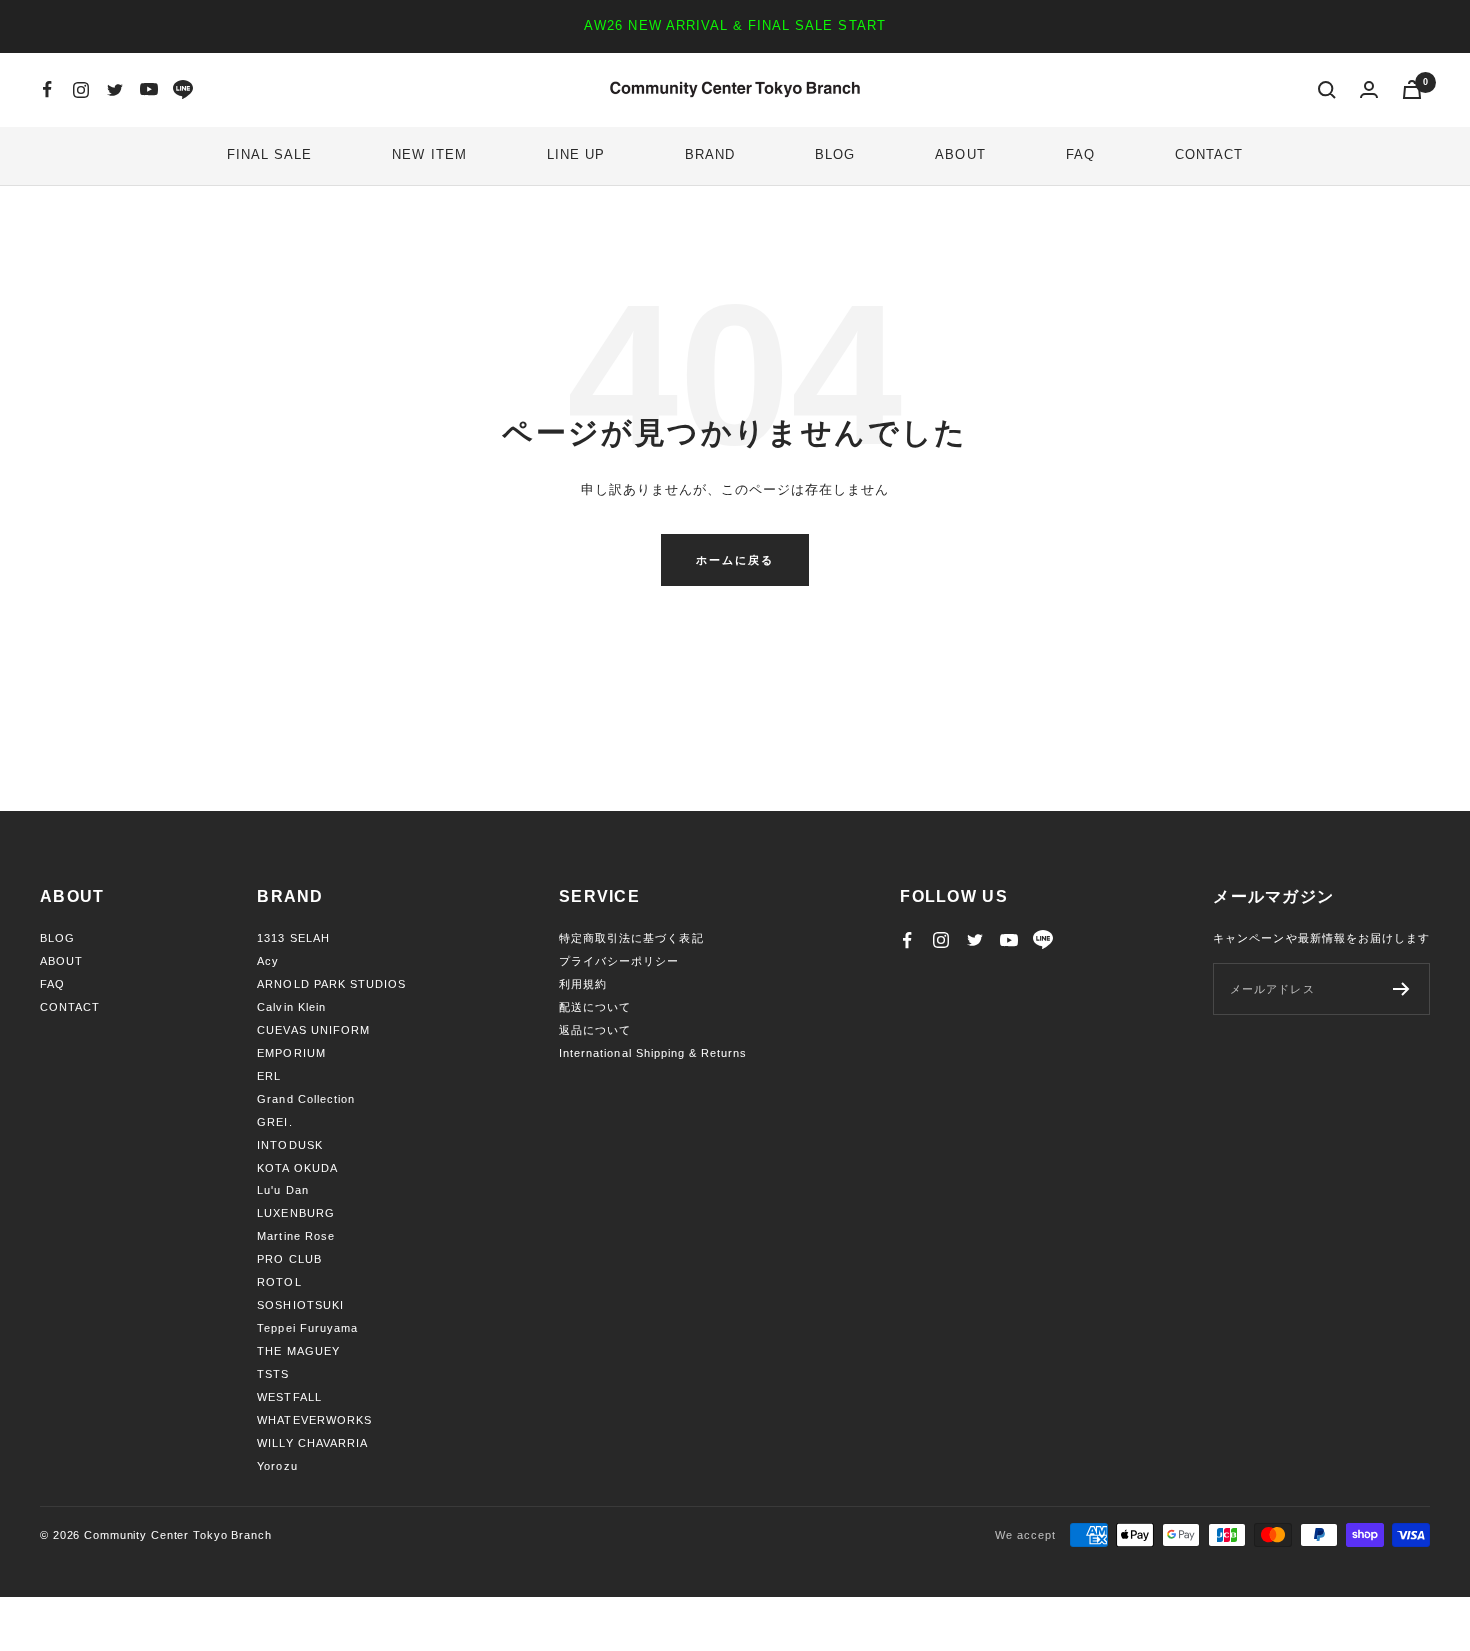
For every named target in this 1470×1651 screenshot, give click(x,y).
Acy (268, 961)
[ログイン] (1369, 89)
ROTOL (279, 1282)
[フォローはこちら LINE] (183, 90)
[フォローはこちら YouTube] (149, 90)
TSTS (273, 1374)
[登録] (1401, 989)
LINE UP (576, 154)
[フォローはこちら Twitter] (115, 90)
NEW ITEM (429, 154)
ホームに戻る (735, 560)
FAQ (1080, 154)
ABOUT (960, 154)
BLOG (835, 154)
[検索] (1327, 90)
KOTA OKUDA (297, 1168)
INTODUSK (289, 1145)
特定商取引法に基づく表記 (631, 938)
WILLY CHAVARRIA (312, 1443)
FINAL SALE (269, 154)
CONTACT (1209, 154)
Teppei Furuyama (307, 1328)
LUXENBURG (295, 1213)
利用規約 (583, 984)
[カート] (1412, 89)
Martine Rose (295, 1236)
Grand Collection (306, 1099)
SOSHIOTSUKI (300, 1305)
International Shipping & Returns (653, 1053)
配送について (595, 1007)
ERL (269, 1076)
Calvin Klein (291, 1007)
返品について (595, 1030)
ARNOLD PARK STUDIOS (331, 984)
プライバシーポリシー (619, 961)
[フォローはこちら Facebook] (47, 90)
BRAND (710, 154)
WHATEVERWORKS (314, 1420)
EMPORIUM (291, 1053)
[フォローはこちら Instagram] (81, 90)
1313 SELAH (293, 938)
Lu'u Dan (282, 1190)
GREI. (274, 1122)
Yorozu (277, 1466)
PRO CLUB (289, 1259)
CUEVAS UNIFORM (313, 1030)
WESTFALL (289, 1397)
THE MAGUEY (298, 1351)
